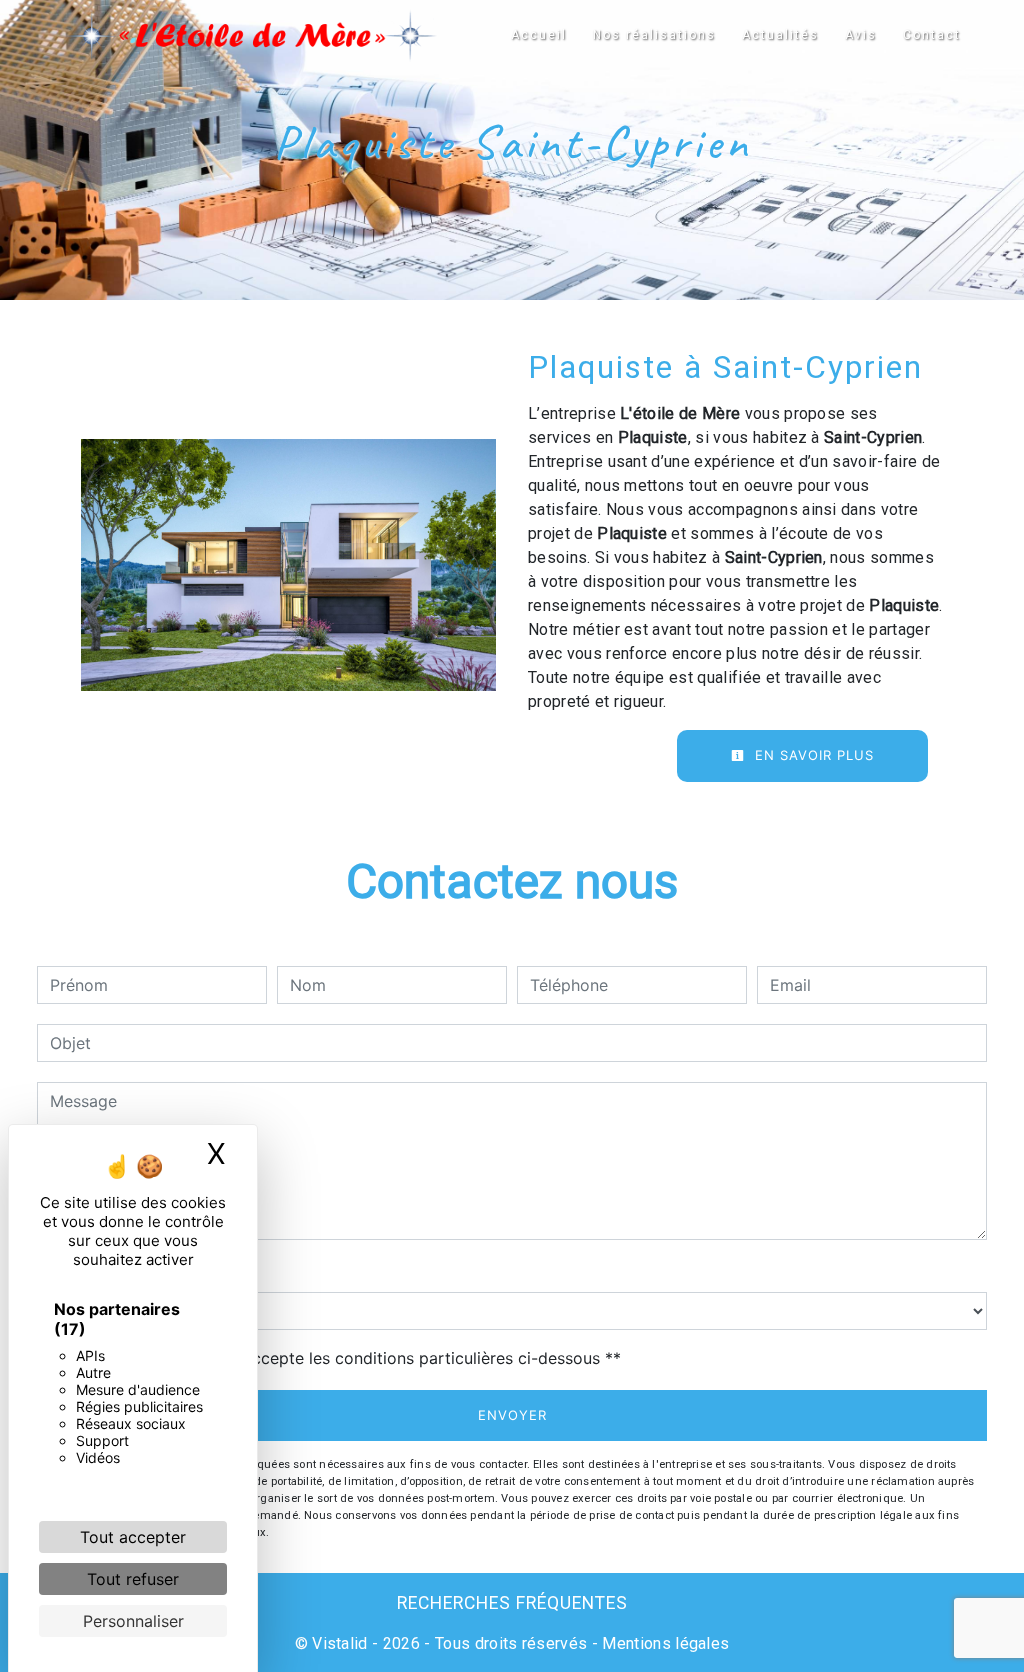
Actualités (780, 35)
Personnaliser (133, 1621)
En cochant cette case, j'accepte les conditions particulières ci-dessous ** (339, 1358)
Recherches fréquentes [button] (512, 1603)
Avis (861, 35)
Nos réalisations (654, 35)
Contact (932, 35)
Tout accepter (133, 1537)
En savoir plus (812, 755)
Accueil (539, 35)
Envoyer (512, 1415)
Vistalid (340, 1643)
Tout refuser (133, 1579)
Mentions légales (663, 1643)
